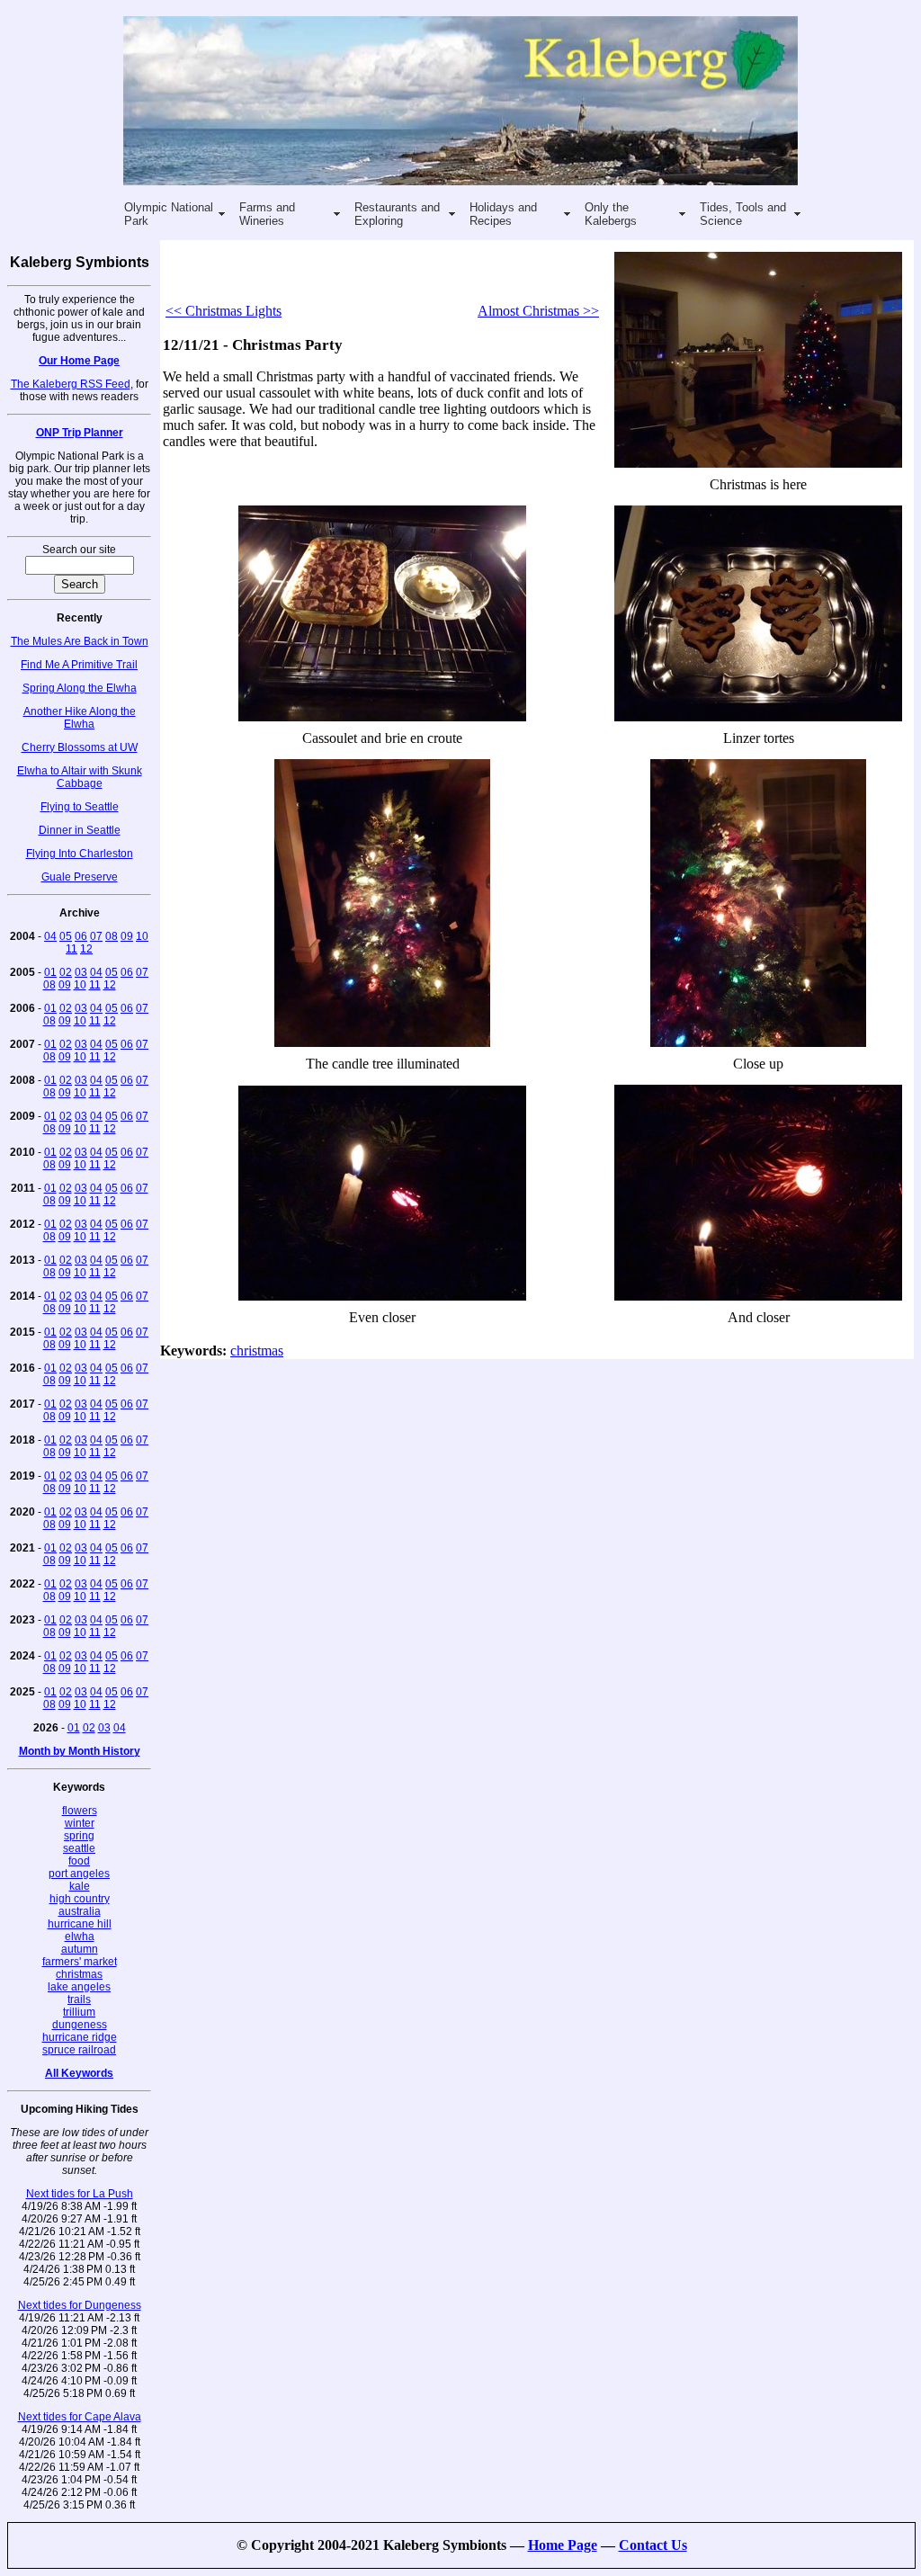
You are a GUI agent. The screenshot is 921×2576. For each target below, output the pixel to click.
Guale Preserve (80, 877)
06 (81, 936)
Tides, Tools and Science (743, 214)
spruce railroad (79, 2050)
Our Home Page (79, 361)
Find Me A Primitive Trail (79, 665)
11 (72, 949)
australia (80, 1911)
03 (81, 972)
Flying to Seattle (80, 807)
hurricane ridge (80, 2037)
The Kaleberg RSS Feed (71, 384)
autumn (80, 1949)
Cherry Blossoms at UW (80, 747)
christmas (79, 1974)
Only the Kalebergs (611, 214)
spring (79, 1836)
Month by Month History (80, 1751)
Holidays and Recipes (503, 214)
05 (66, 936)
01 (50, 972)
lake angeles (79, 1987)
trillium (79, 2012)
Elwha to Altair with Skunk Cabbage (80, 777)
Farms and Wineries (267, 214)
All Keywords (79, 2073)
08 (112, 936)
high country (80, 1899)
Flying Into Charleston (80, 854)
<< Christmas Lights (224, 311)
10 (142, 936)
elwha (80, 1936)
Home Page (563, 2545)
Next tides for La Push (80, 2194)
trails (79, 1999)
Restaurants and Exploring (397, 214)
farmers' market (80, 1962)
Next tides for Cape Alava (80, 2417)
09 (127, 936)
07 (96, 936)
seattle (79, 1848)
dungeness (80, 2025)
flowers (80, 1811)
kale (80, 1886)
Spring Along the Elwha (80, 688)
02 (66, 972)
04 (50, 936)
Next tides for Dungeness (80, 2305)
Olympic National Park (169, 214)
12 (86, 949)
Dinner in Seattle (80, 830)
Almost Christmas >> (538, 311)
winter (80, 1823)
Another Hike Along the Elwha (80, 718)
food (79, 1861)
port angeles (79, 1874)
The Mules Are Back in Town (80, 641)
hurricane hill (80, 1924)
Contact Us (653, 2545)
